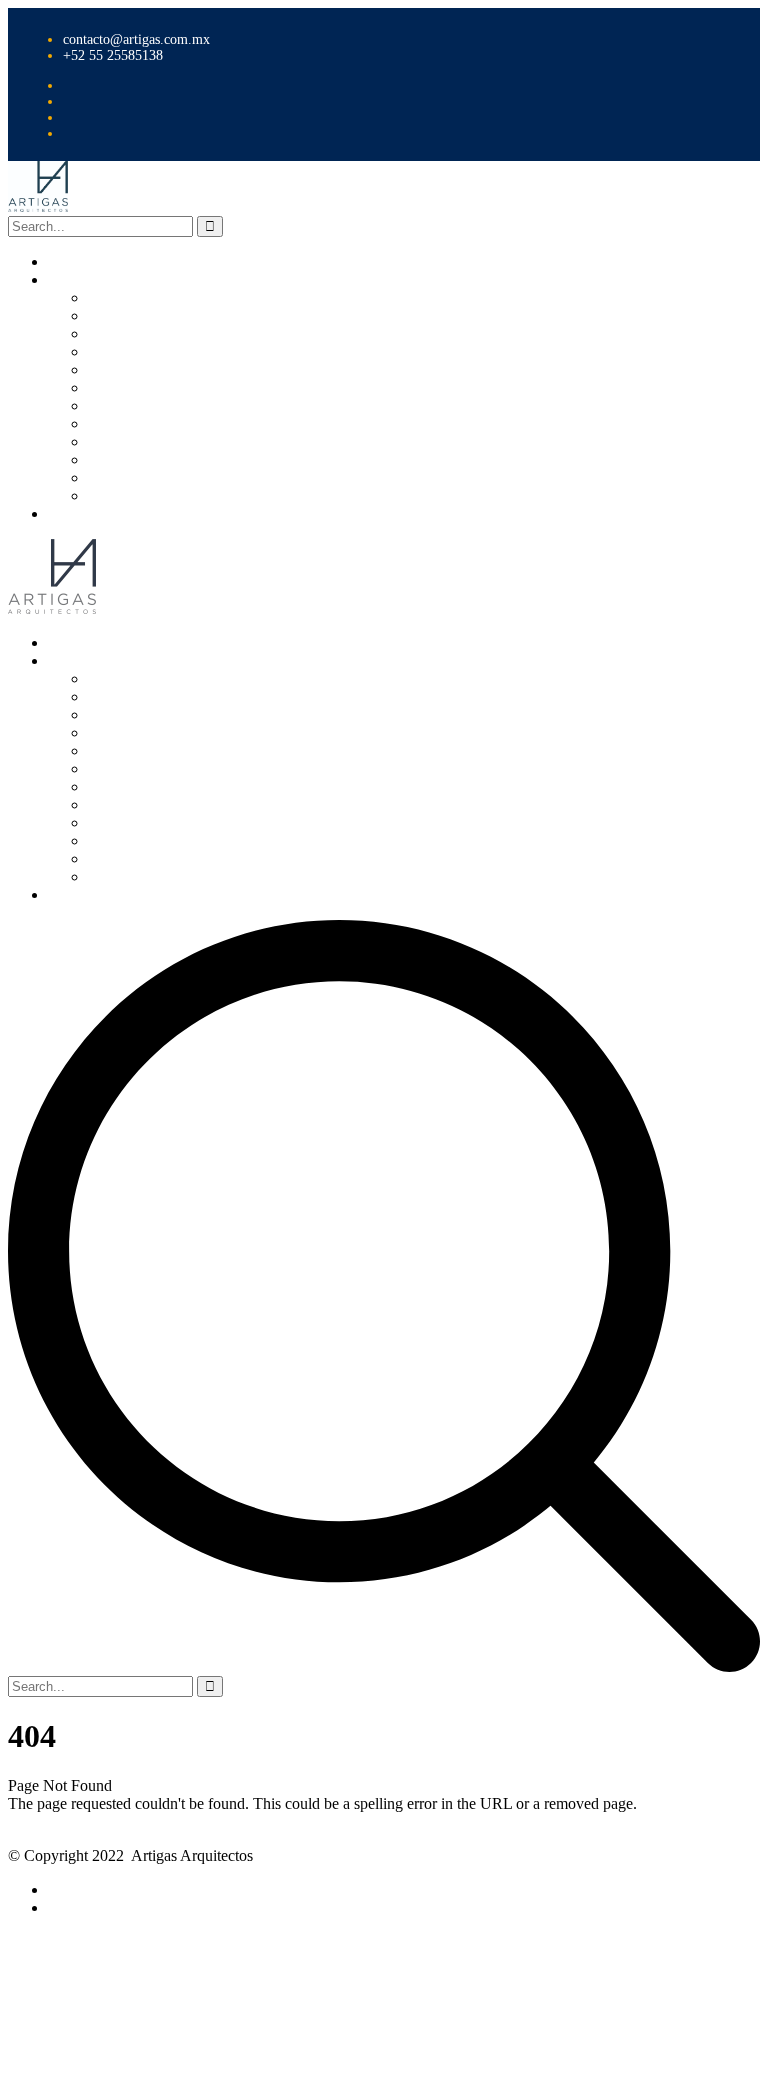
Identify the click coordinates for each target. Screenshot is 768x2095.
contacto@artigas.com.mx (136, 39)
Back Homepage (61, 1821)
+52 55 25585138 (113, 55)
